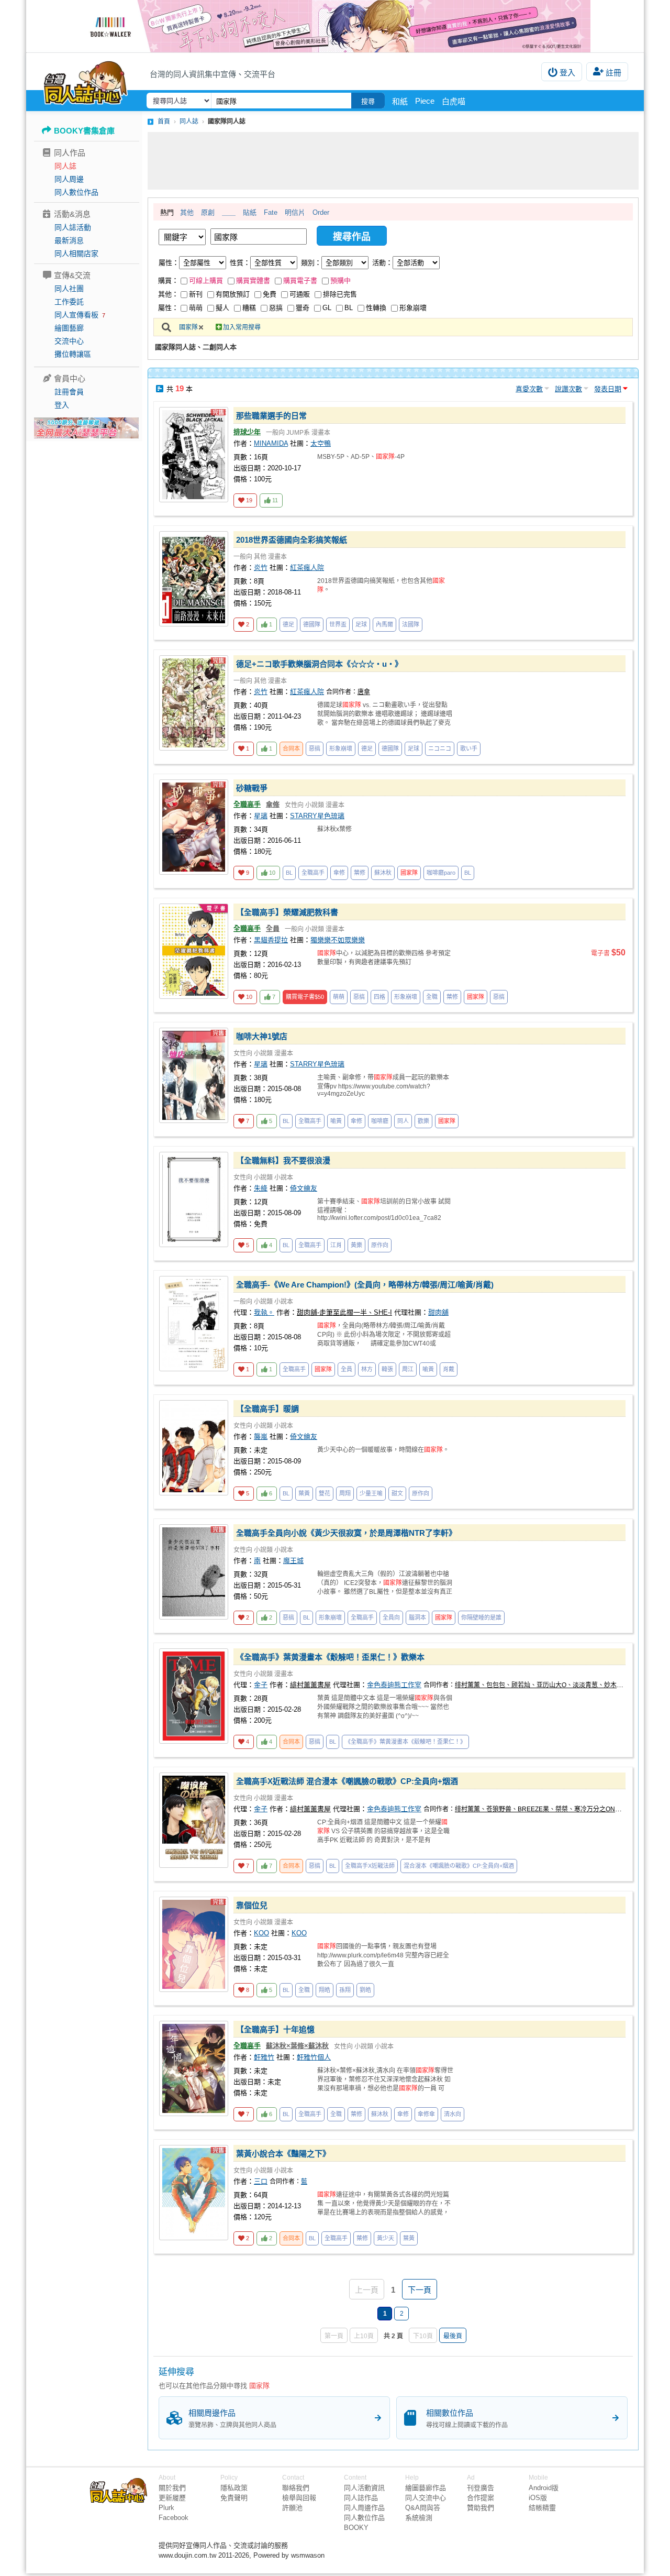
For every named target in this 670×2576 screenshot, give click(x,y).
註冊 (613, 73)
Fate (271, 212)
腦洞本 (417, 1617)
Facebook (174, 2518)
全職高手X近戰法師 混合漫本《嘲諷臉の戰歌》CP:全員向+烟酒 (347, 1781)
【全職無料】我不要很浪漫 (283, 1160)
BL (349, 308)
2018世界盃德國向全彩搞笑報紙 (292, 540)
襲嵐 (261, 1436)
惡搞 (276, 308)
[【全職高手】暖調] (194, 1448)
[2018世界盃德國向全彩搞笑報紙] (194, 579)
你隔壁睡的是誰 (481, 1617)
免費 (270, 294)
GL (327, 308)
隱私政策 (234, 2488)
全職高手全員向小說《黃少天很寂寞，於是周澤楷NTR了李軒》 (346, 1533)
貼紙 (250, 212)
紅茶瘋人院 (307, 568)
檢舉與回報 (299, 2498)
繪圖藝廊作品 (426, 2488)
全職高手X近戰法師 (370, 1866)
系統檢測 (419, 2518)
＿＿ (229, 212)
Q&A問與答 (423, 2508)
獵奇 (303, 308)
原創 (208, 212)
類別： (311, 263)
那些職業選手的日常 (271, 416)
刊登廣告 (481, 2488)
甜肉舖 (438, 1312)
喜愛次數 (529, 389)
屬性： (169, 263)
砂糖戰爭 (252, 788)
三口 (261, 2181)
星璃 (261, 816)
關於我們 (172, 2488)
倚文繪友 (304, 1188)
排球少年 (247, 432)
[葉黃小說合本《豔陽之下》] (194, 2193)
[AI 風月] (86, 432)
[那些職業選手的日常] (194, 455)
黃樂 (356, 1245)
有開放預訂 (233, 294)
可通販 (300, 294)
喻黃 (336, 1121)
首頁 (164, 122)
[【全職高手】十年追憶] (194, 2068)
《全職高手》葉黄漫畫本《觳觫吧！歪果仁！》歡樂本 (330, 1657)
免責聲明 (234, 2498)
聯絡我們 (296, 2488)
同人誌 (65, 166)
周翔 (345, 1493)
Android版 (544, 2488)
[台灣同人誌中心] (86, 81)
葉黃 (304, 1493)
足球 (361, 624)
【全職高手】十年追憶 (275, 2029)
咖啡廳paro (441, 873)
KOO (261, 1933)
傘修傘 (426, 2114)
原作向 (380, 1245)
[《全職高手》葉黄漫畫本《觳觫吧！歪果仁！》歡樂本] (194, 1696)
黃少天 (386, 2238)
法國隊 (411, 624)
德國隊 (312, 624)
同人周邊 (69, 179)
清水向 (453, 2114)
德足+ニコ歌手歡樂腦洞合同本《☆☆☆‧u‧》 (319, 664)
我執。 (264, 1312)
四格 (379, 997)
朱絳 (261, 1188)
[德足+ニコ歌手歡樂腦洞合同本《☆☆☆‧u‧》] (194, 703)
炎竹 (261, 568)
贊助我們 (481, 2508)
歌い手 (469, 748)
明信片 (295, 212)
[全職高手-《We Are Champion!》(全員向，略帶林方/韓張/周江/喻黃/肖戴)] (194, 1324)
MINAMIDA (271, 443)
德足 (288, 624)
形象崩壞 (413, 308)
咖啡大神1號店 (262, 1036)
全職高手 (247, 804)
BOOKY (356, 2528)
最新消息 (69, 240)
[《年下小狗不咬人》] (335, 26)
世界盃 (338, 624)
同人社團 (69, 289)
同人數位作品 (76, 192)
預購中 (340, 280)
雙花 (325, 1493)
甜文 (397, 1493)
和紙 (400, 101)
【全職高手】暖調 (267, 1409)
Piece (425, 101)
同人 (403, 1121)
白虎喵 (454, 101)
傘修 (273, 804)
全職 (432, 997)
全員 (273, 928)
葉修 (360, 873)
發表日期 (608, 389)
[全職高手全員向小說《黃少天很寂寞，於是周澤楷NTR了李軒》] (194, 1572)
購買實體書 (253, 280)
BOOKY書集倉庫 (84, 131)
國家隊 (188, 327)
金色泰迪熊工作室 (394, 1685)
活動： (382, 263)
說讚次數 (568, 389)
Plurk (166, 2508)
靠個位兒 (252, 1905)
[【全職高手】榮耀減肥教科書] (194, 951)
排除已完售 (340, 294)
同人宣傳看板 (76, 315)
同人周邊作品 (364, 2508)
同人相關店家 (76, 254)
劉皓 (365, 1990)
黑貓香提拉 (271, 940)
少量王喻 (371, 1493)
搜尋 (368, 101)
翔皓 (325, 1990)
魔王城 (293, 1561)
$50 (305, 997)
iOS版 (538, 2498)
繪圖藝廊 (69, 328)
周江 (408, 1369)
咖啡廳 (380, 1121)
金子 (261, 1685)
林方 (367, 1369)
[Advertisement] (393, 161)
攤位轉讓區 (73, 354)
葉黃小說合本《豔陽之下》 (283, 2154)
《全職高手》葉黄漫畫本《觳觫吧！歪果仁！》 (405, 1742)
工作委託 (69, 302)
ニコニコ (440, 748)
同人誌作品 (361, 2498)
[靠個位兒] (194, 1944)
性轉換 (376, 308)
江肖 (336, 1245)
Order (321, 212)
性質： (240, 263)
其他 (187, 212)
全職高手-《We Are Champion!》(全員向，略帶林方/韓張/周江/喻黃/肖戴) (365, 1285)
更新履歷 (172, 2498)
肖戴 (449, 1369)
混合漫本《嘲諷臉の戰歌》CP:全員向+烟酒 (459, 1866)
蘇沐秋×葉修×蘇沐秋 (297, 2046)
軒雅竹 (264, 2057)
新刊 (196, 294)
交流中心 (69, 341)
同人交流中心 (426, 2498)
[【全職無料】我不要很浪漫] (194, 1199)
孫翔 (345, 1990)
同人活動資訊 (364, 2488)
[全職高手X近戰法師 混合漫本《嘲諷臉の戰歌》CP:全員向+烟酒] (194, 1820)
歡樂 (423, 1121)
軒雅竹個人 (314, 2057)
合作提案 (481, 2498)
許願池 (292, 2508)
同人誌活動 (73, 227)
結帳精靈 (542, 2508)
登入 (567, 73)
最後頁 (453, 2336)
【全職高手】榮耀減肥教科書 (287, 912)
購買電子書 (300, 280)
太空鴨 (321, 443)
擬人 (222, 308)
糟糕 (249, 308)
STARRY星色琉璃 (317, 816)
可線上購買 (206, 280)
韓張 (387, 1369)
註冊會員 (69, 392)
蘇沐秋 (383, 873)
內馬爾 (384, 624)
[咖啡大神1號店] (194, 1075)
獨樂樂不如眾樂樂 (338, 940)
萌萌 (196, 308)
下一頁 (420, 2290)
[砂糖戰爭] (194, 827)
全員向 (391, 1617)
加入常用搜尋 (242, 327)
